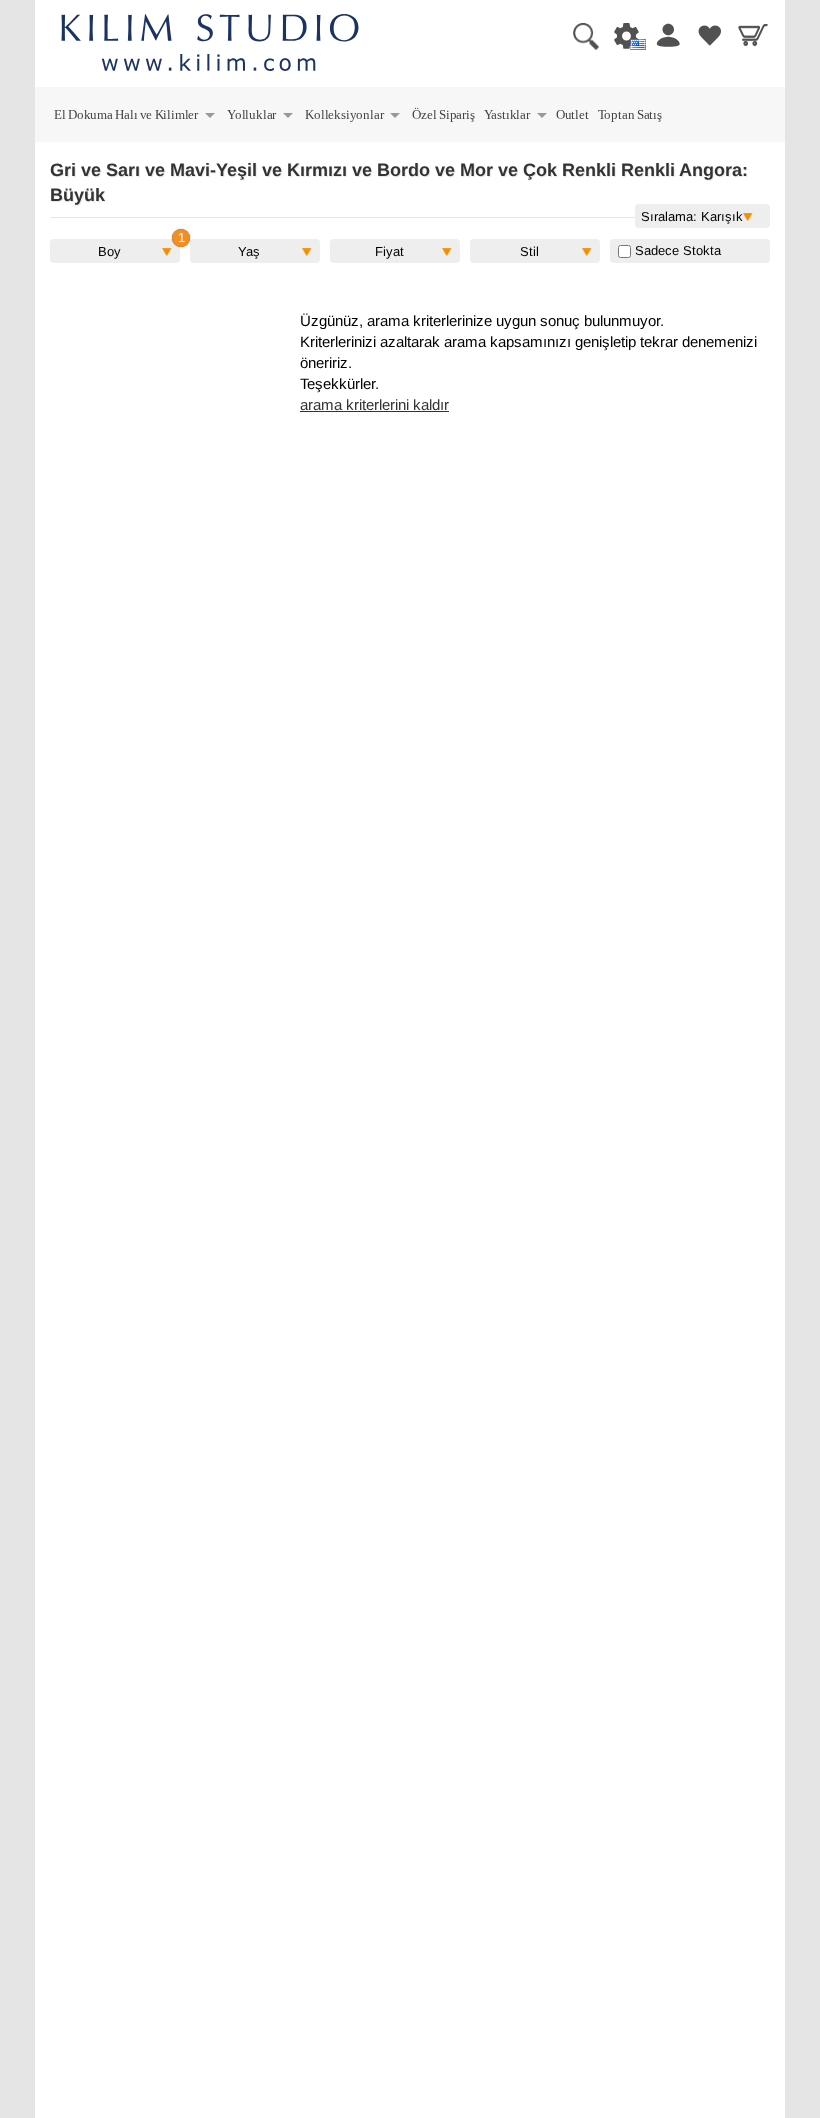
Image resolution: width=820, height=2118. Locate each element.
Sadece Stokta (676, 250)
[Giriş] (664, 35)
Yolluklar (261, 117)
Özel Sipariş (443, 114)
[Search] (578, 35)
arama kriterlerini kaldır (374, 405)
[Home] (210, 45)
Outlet (572, 114)
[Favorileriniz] (707, 35)
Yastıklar (516, 117)
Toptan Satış (630, 114)
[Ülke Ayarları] (621, 35)
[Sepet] (750, 35)
